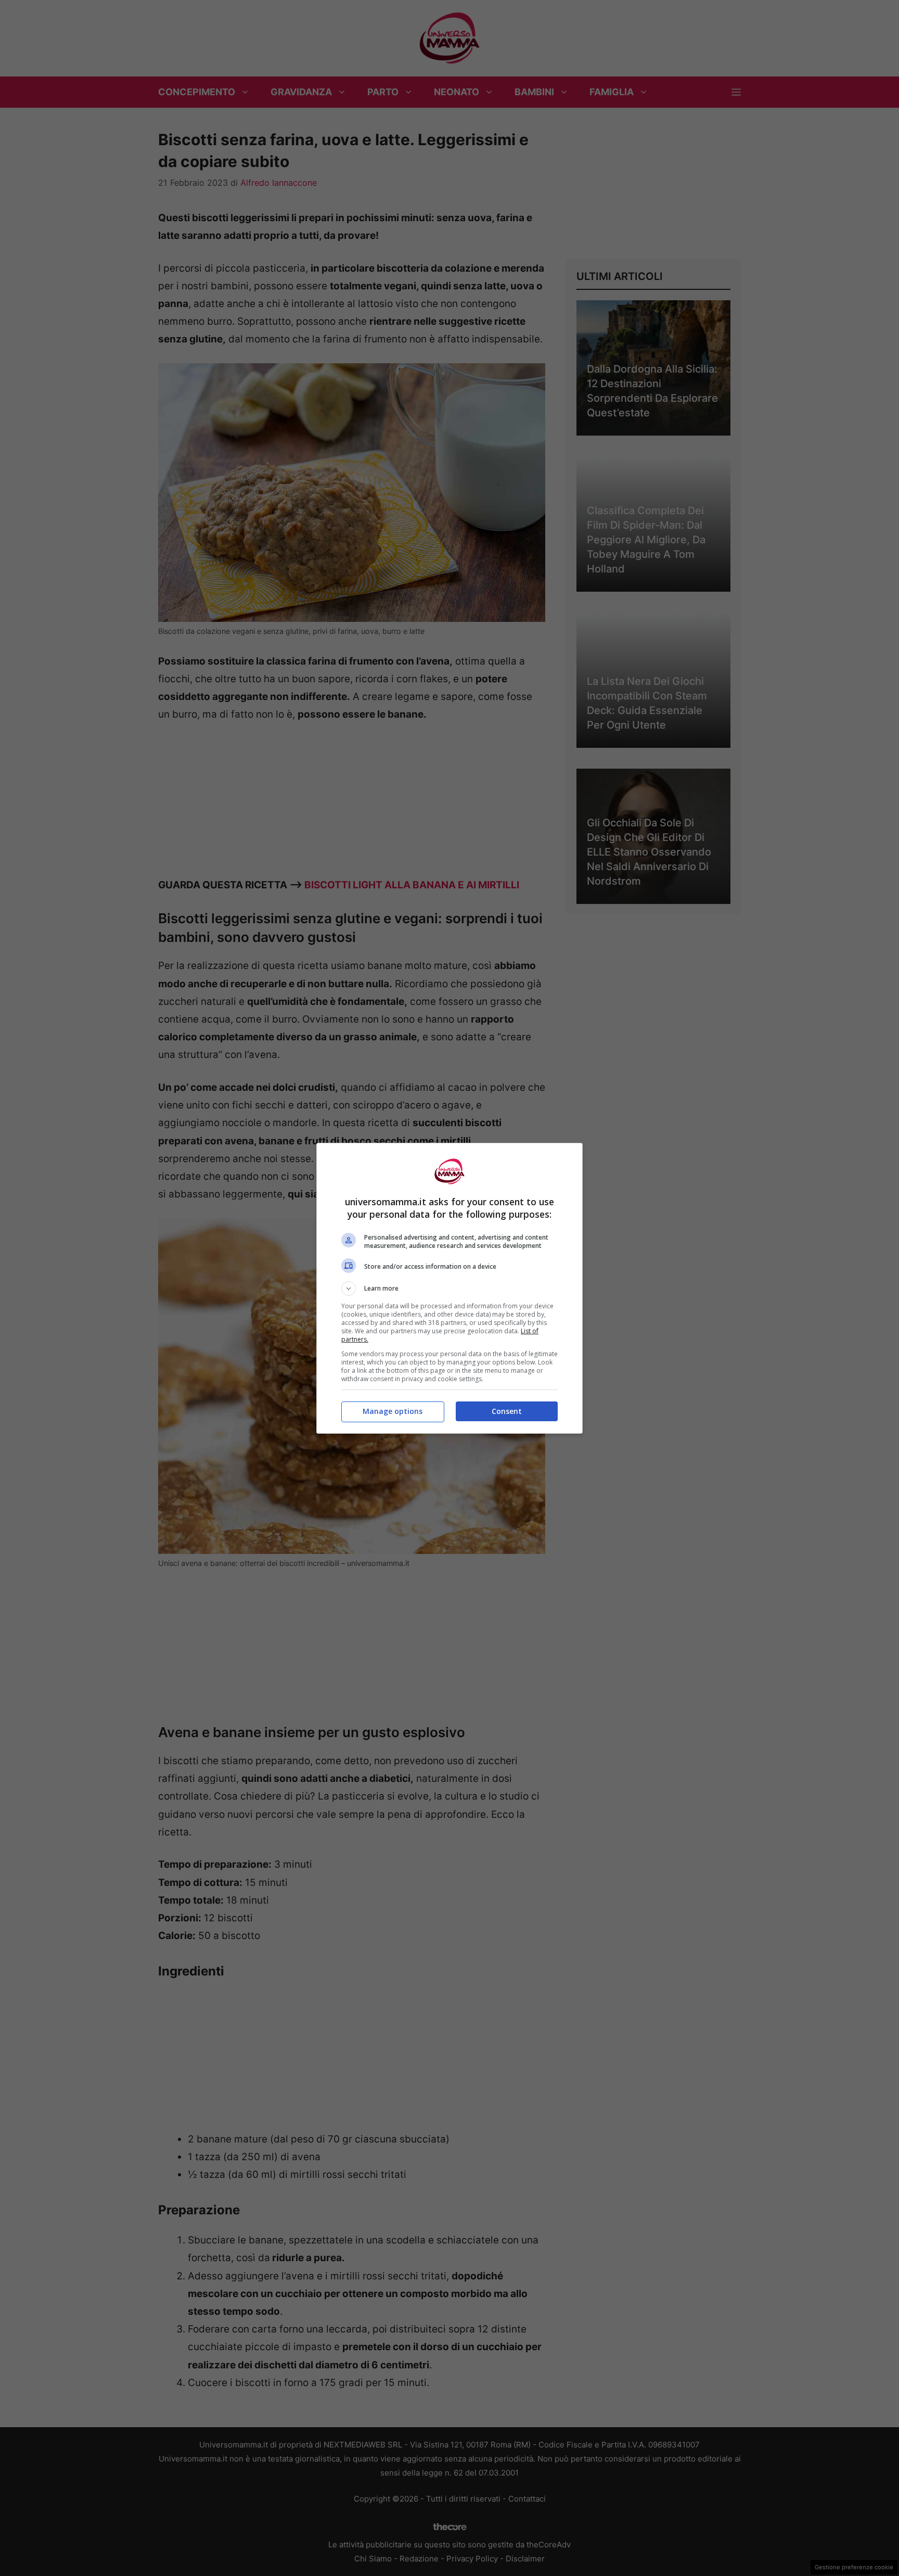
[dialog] (449, 1288)
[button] (449, 1289)
